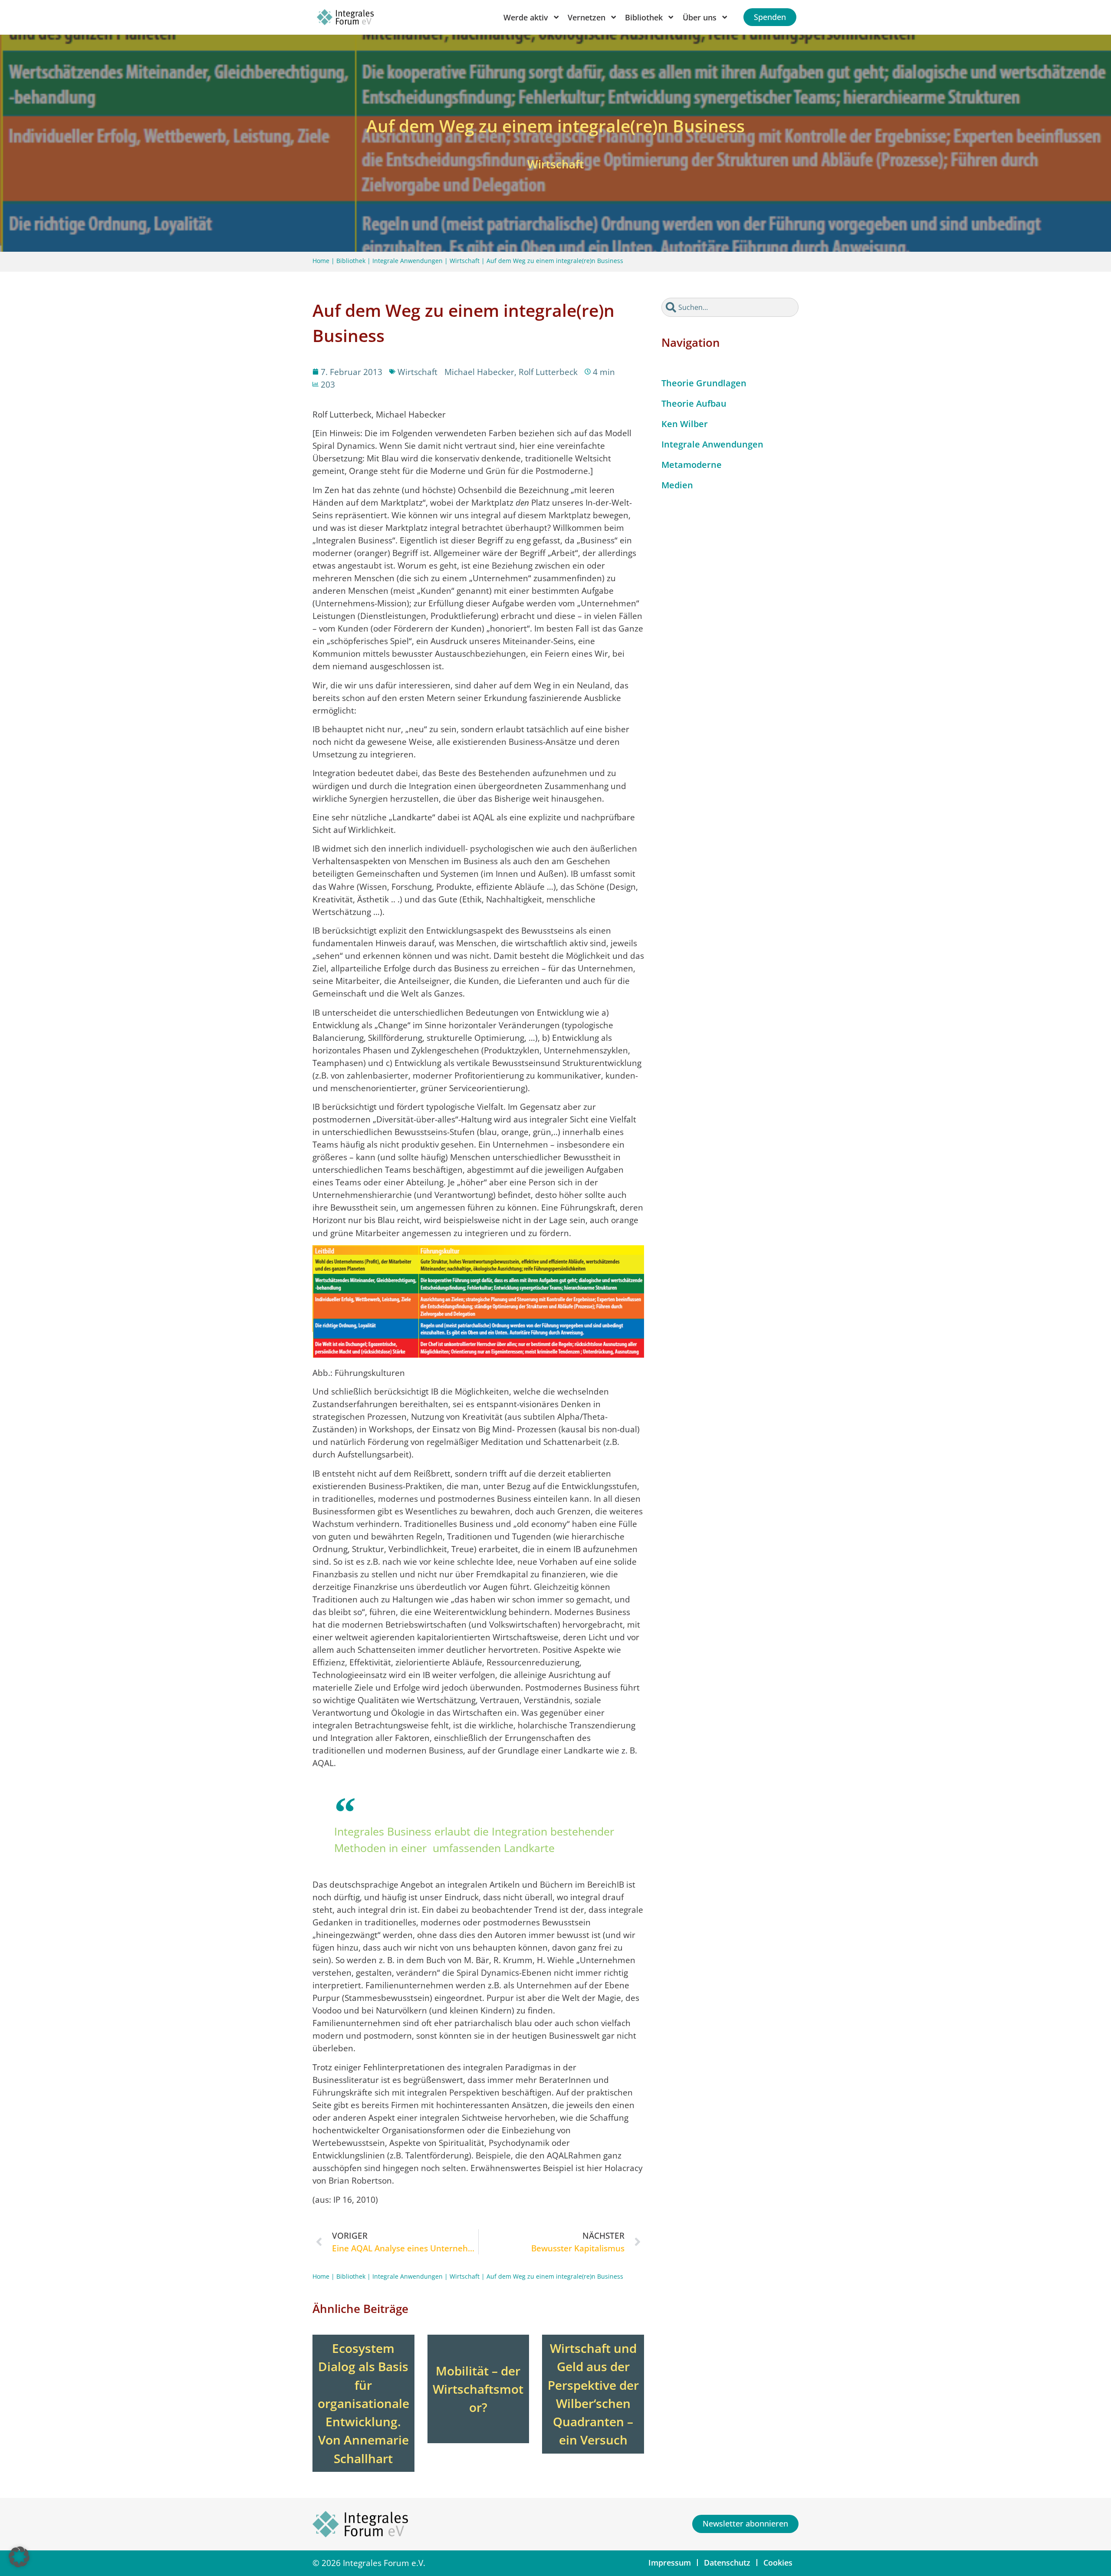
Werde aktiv (526, 17)
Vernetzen (587, 17)
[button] (19, 2557)
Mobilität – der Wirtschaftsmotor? (478, 2389)
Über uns (700, 17)
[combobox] (730, 307)
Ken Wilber (685, 424)
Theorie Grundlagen (704, 383)
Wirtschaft (465, 261)
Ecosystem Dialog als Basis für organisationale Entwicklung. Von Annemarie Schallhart (363, 2403)
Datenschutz (727, 2563)
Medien (677, 485)
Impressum (670, 2563)
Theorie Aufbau (694, 403)
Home (321, 261)
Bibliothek (351, 261)
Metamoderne (692, 465)
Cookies (778, 2563)
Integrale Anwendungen (408, 261)
